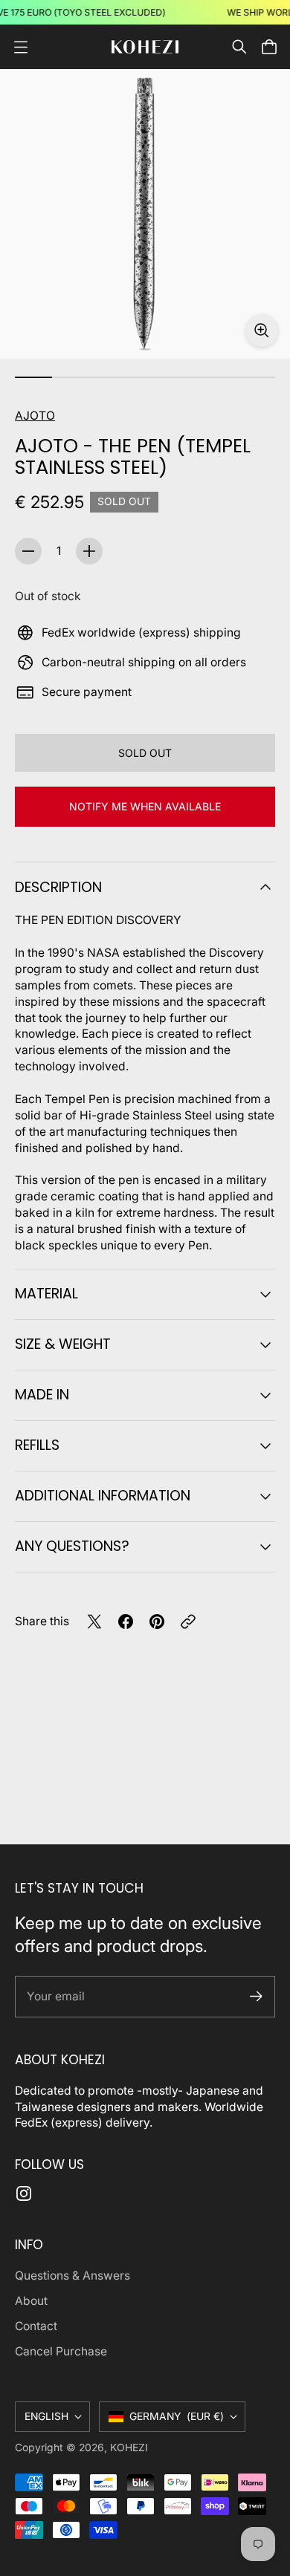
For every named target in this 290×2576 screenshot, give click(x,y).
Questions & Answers (72, 2276)
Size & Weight (63, 1344)
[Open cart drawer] (269, 47)
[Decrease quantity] (28, 551)
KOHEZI (129, 2447)
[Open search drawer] (239, 47)
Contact (36, 2326)
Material (46, 1294)
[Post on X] (94, 1622)
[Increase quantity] (89, 551)
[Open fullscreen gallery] (262, 331)
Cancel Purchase (61, 2351)
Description (58, 887)
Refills (37, 1445)
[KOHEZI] (145, 47)
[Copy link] (188, 1622)
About (31, 2301)
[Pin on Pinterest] (157, 1622)
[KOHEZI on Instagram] (24, 2193)
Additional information (103, 1496)
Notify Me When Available (145, 806)
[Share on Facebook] (126, 1622)
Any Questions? (72, 1546)
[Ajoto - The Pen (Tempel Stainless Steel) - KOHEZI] (145, 214)
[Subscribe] (256, 1996)
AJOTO (35, 416)
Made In (42, 1395)
